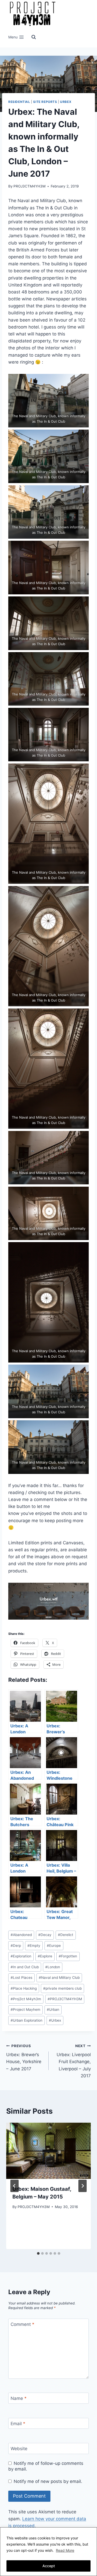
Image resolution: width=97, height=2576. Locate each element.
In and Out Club (25, 1967)
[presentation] (48, 2151)
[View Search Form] (34, 37)
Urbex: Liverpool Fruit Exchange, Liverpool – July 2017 (74, 2061)
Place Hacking (24, 1988)
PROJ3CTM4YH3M (29, 186)
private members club (62, 1988)
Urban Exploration (27, 2020)
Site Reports (45, 102)
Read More (65, 2550)
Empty (34, 1946)
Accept (49, 2566)
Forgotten (68, 1956)
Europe (54, 1946)
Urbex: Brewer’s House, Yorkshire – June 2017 (24, 2058)
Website (19, 2449)
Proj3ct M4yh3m (26, 1999)
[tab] (38, 2253)
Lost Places (21, 1978)
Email (18, 2424)
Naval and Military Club (59, 1978)
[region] (48, 2552)
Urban (53, 2009)
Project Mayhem (25, 2009)
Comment (23, 2324)
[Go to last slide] (14, 2186)
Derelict (66, 1935)
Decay (45, 1935)
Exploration (21, 1956)
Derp (16, 1946)
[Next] (83, 2186)
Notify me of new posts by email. (48, 2481)
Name (19, 2398)
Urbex (66, 102)
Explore (45, 1956)
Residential (19, 102)
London (53, 1967)
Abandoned (21, 1935)
